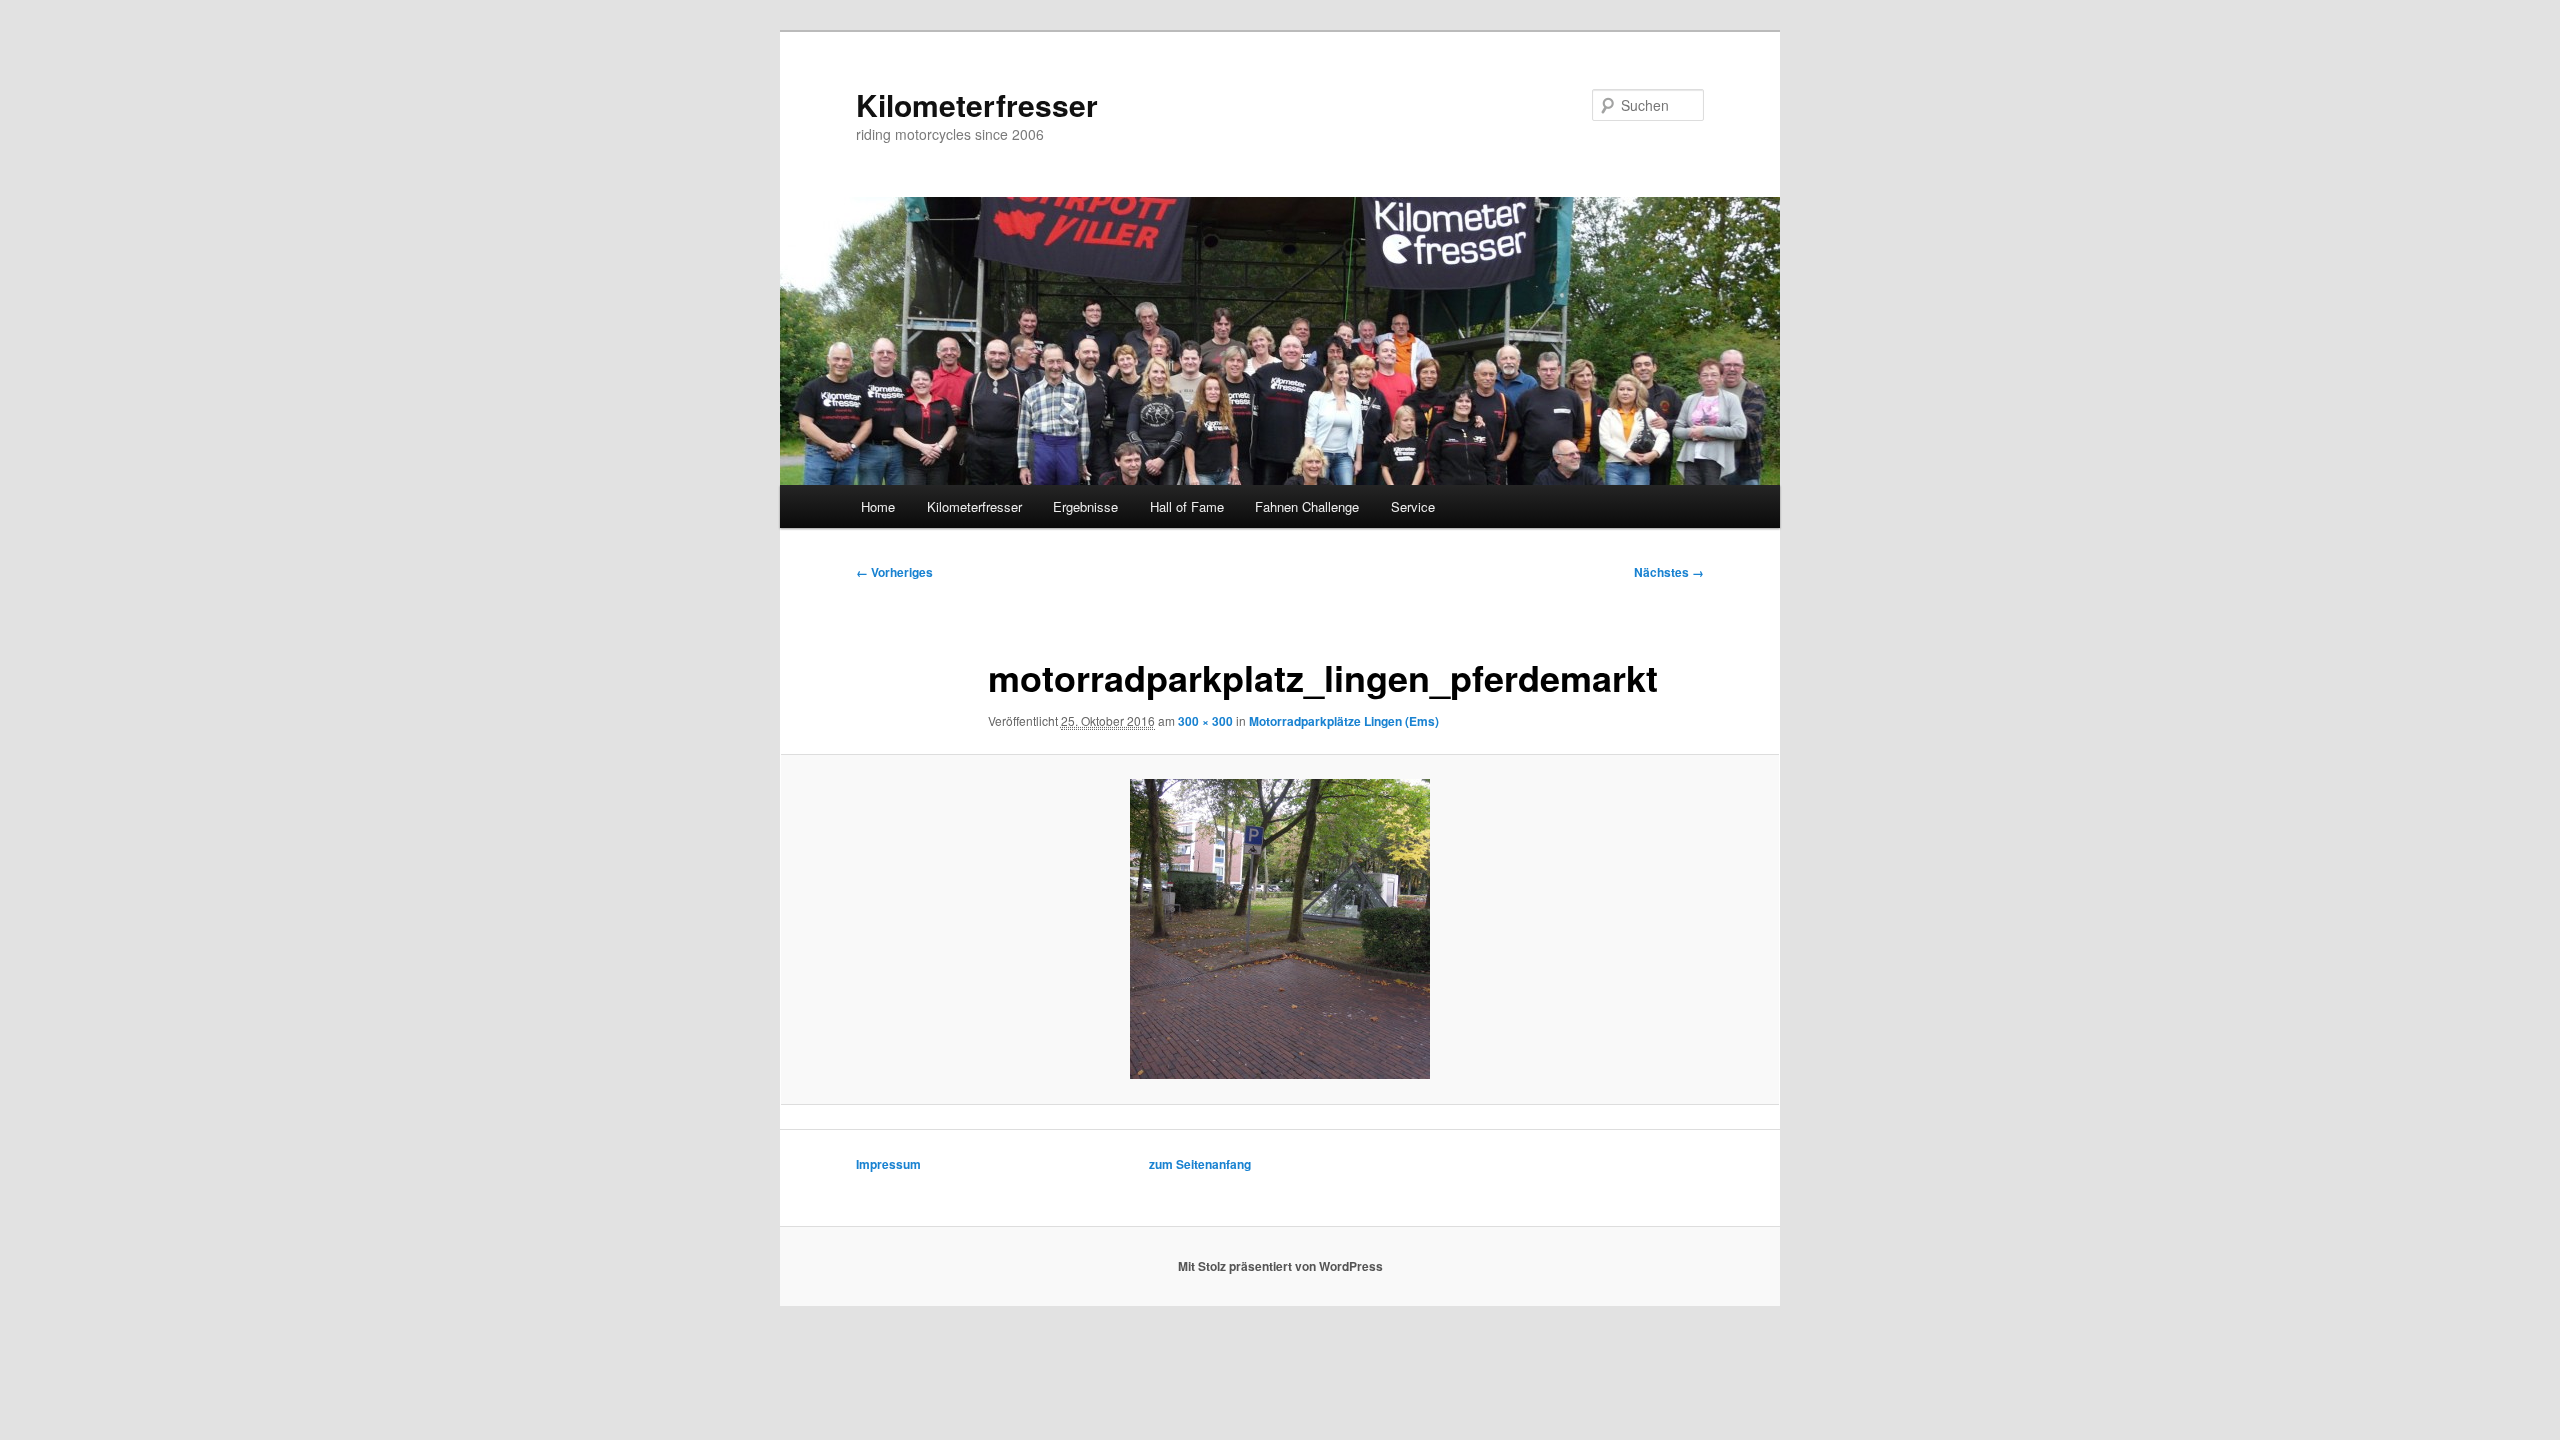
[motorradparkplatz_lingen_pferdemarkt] (1280, 929)
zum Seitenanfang (1200, 1164)
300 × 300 (1205, 721)
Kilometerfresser (977, 104)
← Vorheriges (894, 572)
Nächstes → (1669, 572)
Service (1413, 506)
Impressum (888, 1164)
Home (878, 506)
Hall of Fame (1187, 506)
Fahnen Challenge (1307, 506)
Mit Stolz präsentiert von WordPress (1280, 1266)
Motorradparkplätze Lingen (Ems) (1344, 721)
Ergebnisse (1085, 506)
